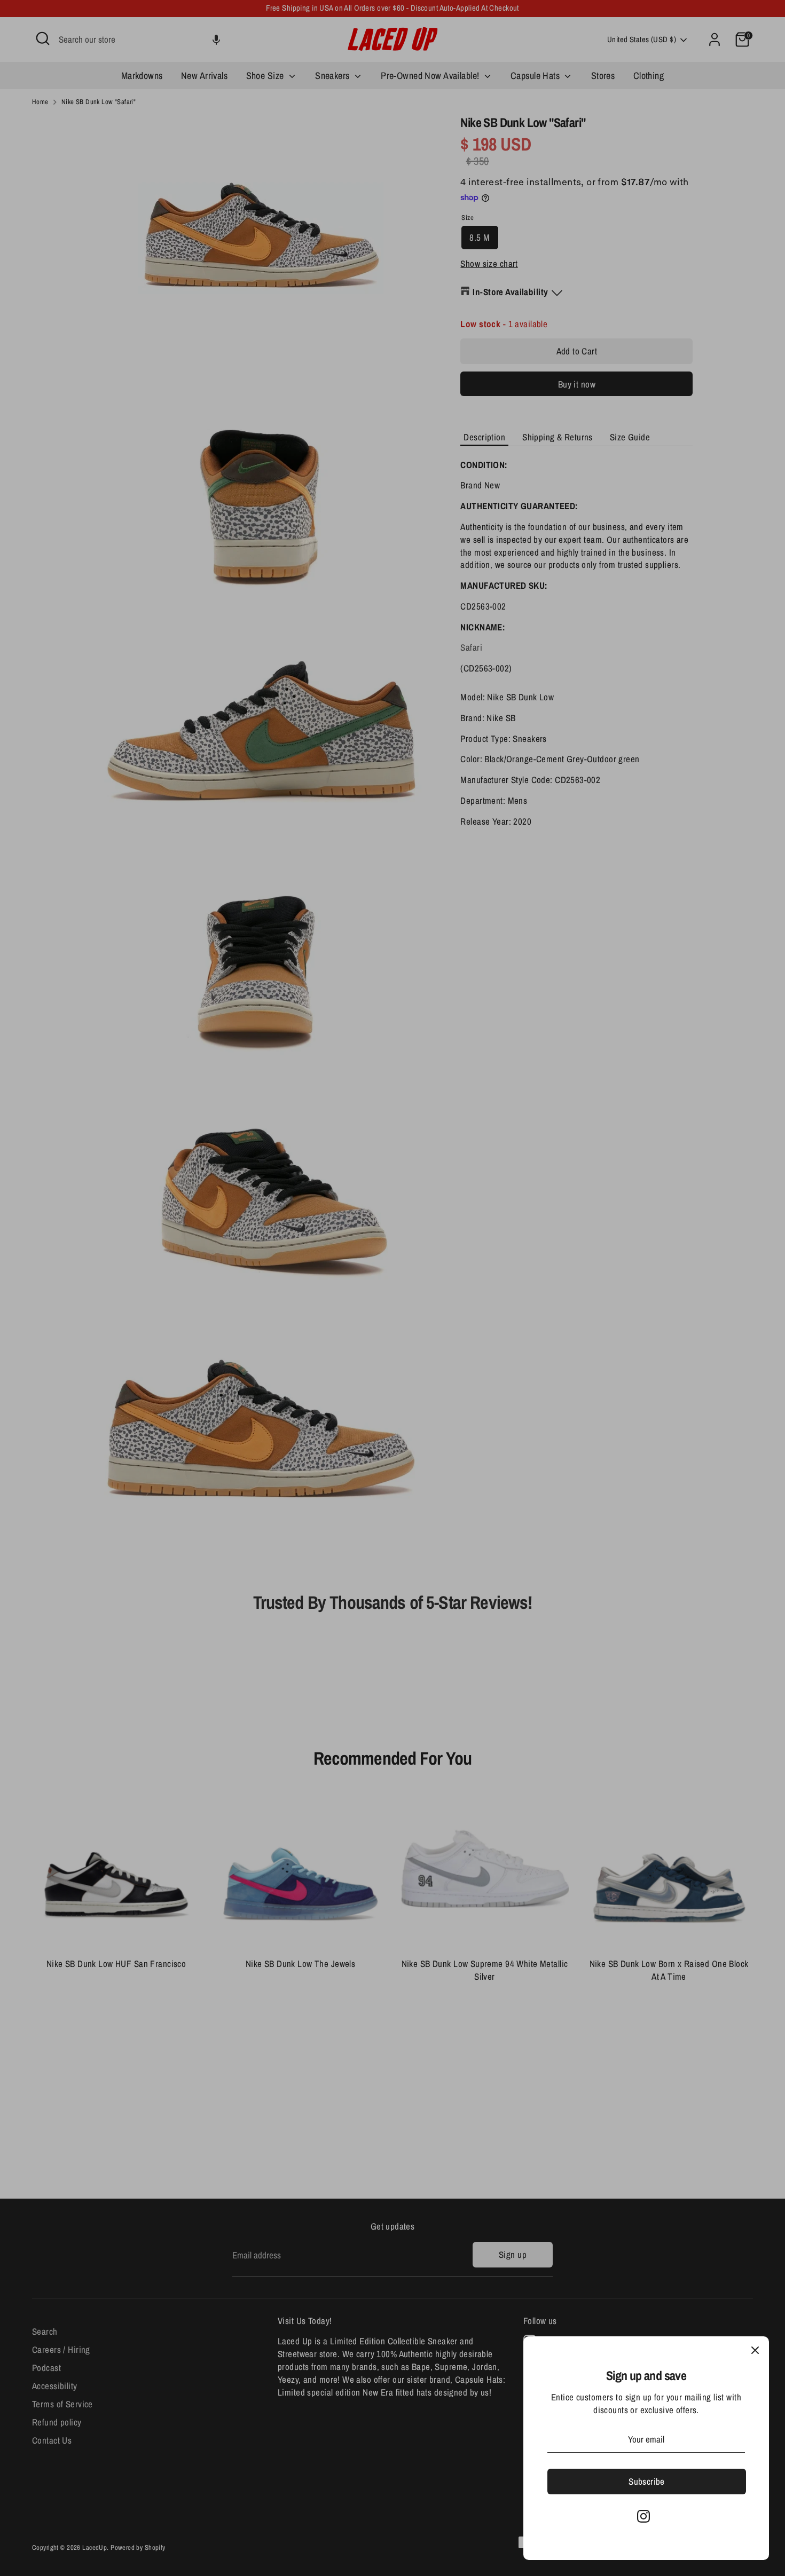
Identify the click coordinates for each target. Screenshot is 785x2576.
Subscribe (647, 2481)
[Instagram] (643, 2516)
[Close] (755, 2350)
